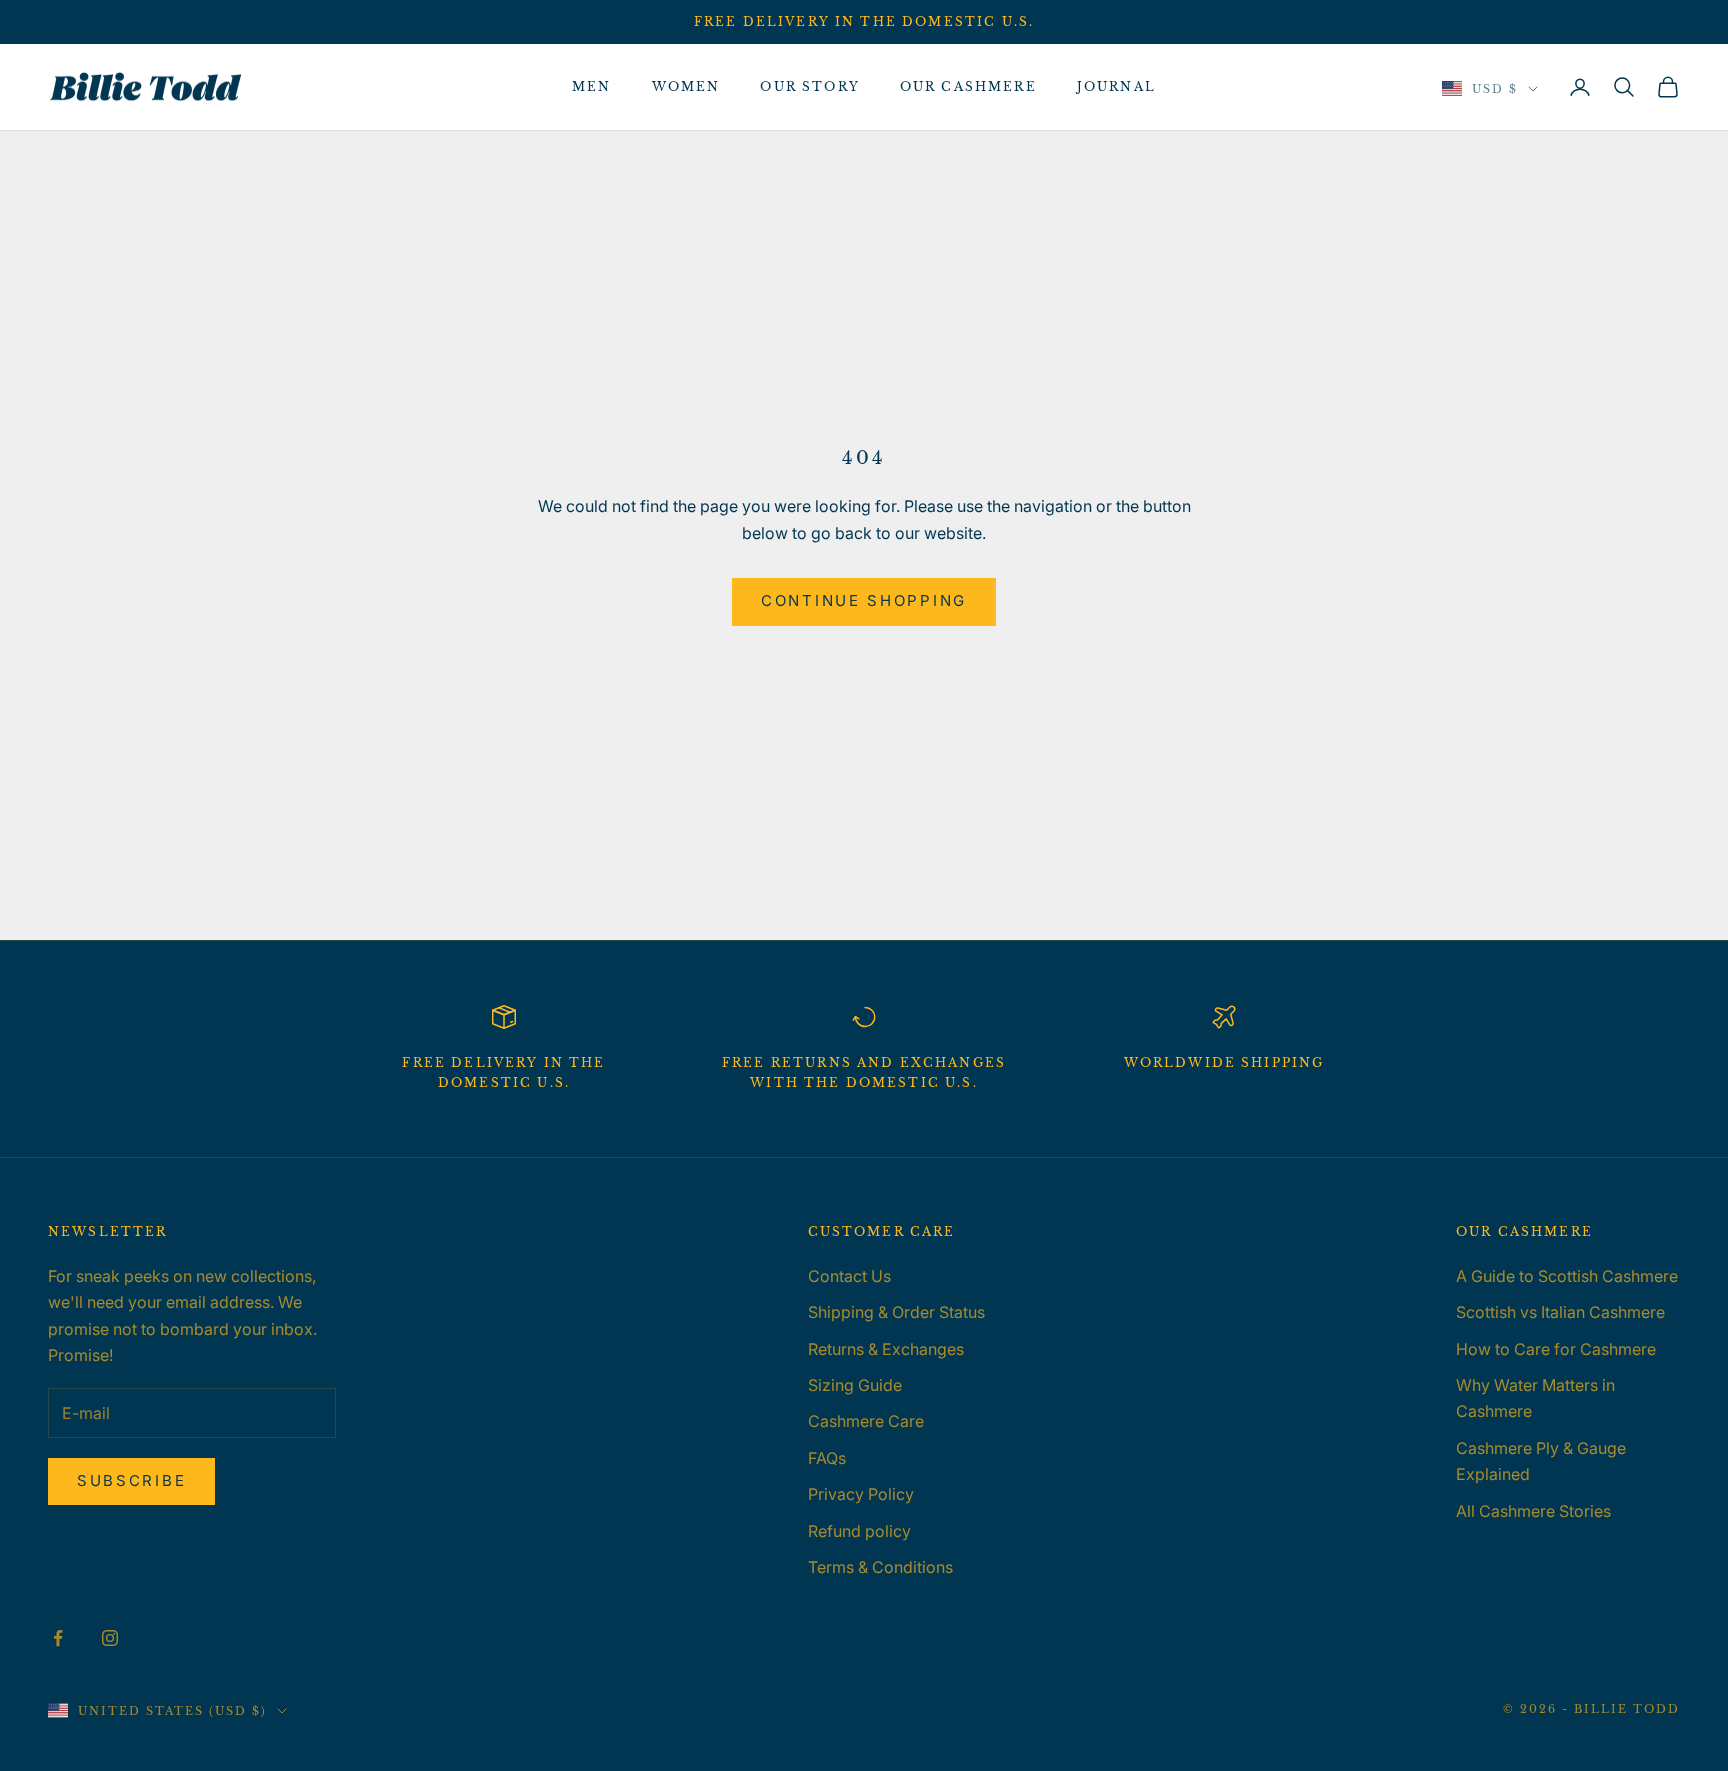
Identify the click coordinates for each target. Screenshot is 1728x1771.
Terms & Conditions (880, 1567)
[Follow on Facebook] (58, 1638)
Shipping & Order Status (896, 1312)
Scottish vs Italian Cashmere (1560, 1312)
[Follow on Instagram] (110, 1638)
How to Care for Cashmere (1556, 1349)
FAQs (827, 1458)
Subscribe (131, 1480)
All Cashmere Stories (1533, 1511)
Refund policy (859, 1531)
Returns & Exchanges (886, 1349)
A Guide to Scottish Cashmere (1567, 1276)
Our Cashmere (968, 86)
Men (591, 86)
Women (686, 86)
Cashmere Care (866, 1421)
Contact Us (849, 1276)
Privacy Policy (861, 1494)
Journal (1116, 86)
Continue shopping (864, 600)
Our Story (809, 86)
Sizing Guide (855, 1385)
